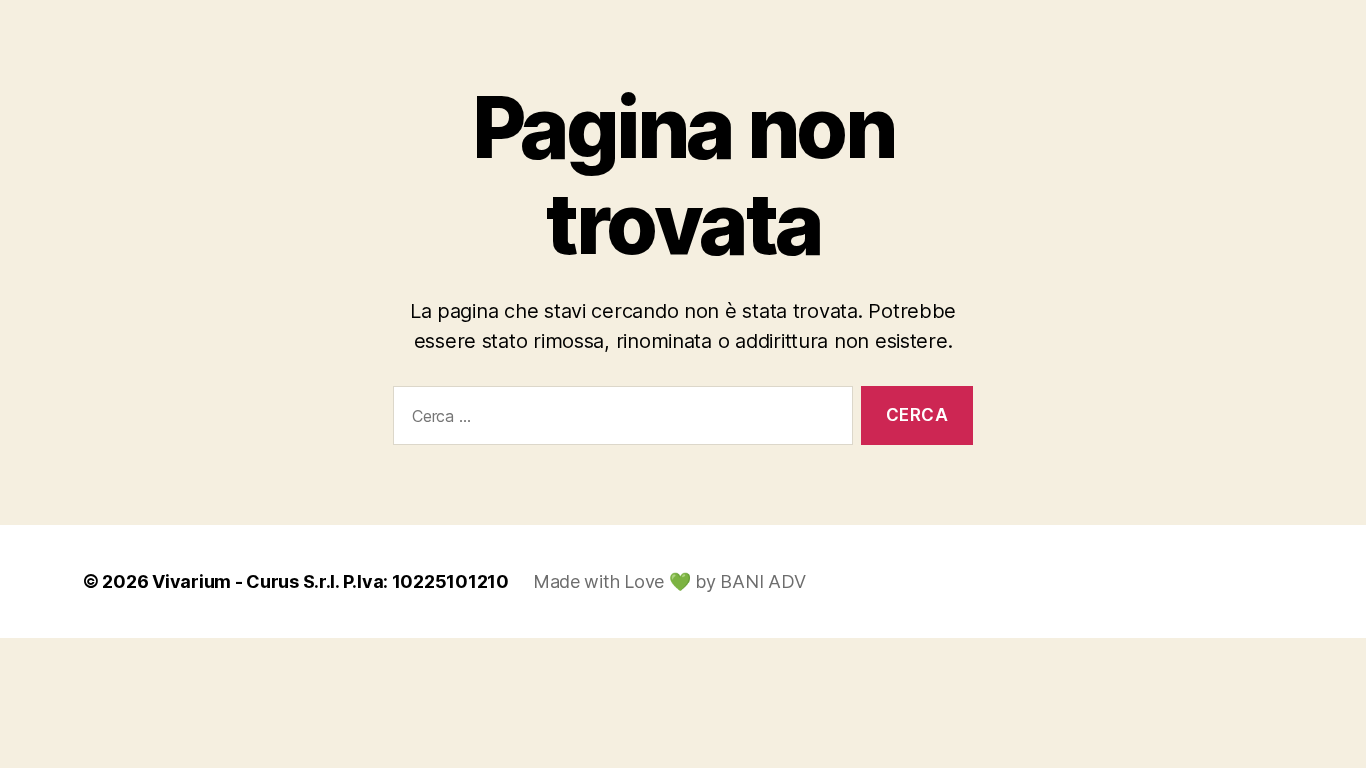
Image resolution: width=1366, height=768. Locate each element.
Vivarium (191, 581)
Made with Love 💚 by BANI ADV (669, 581)
